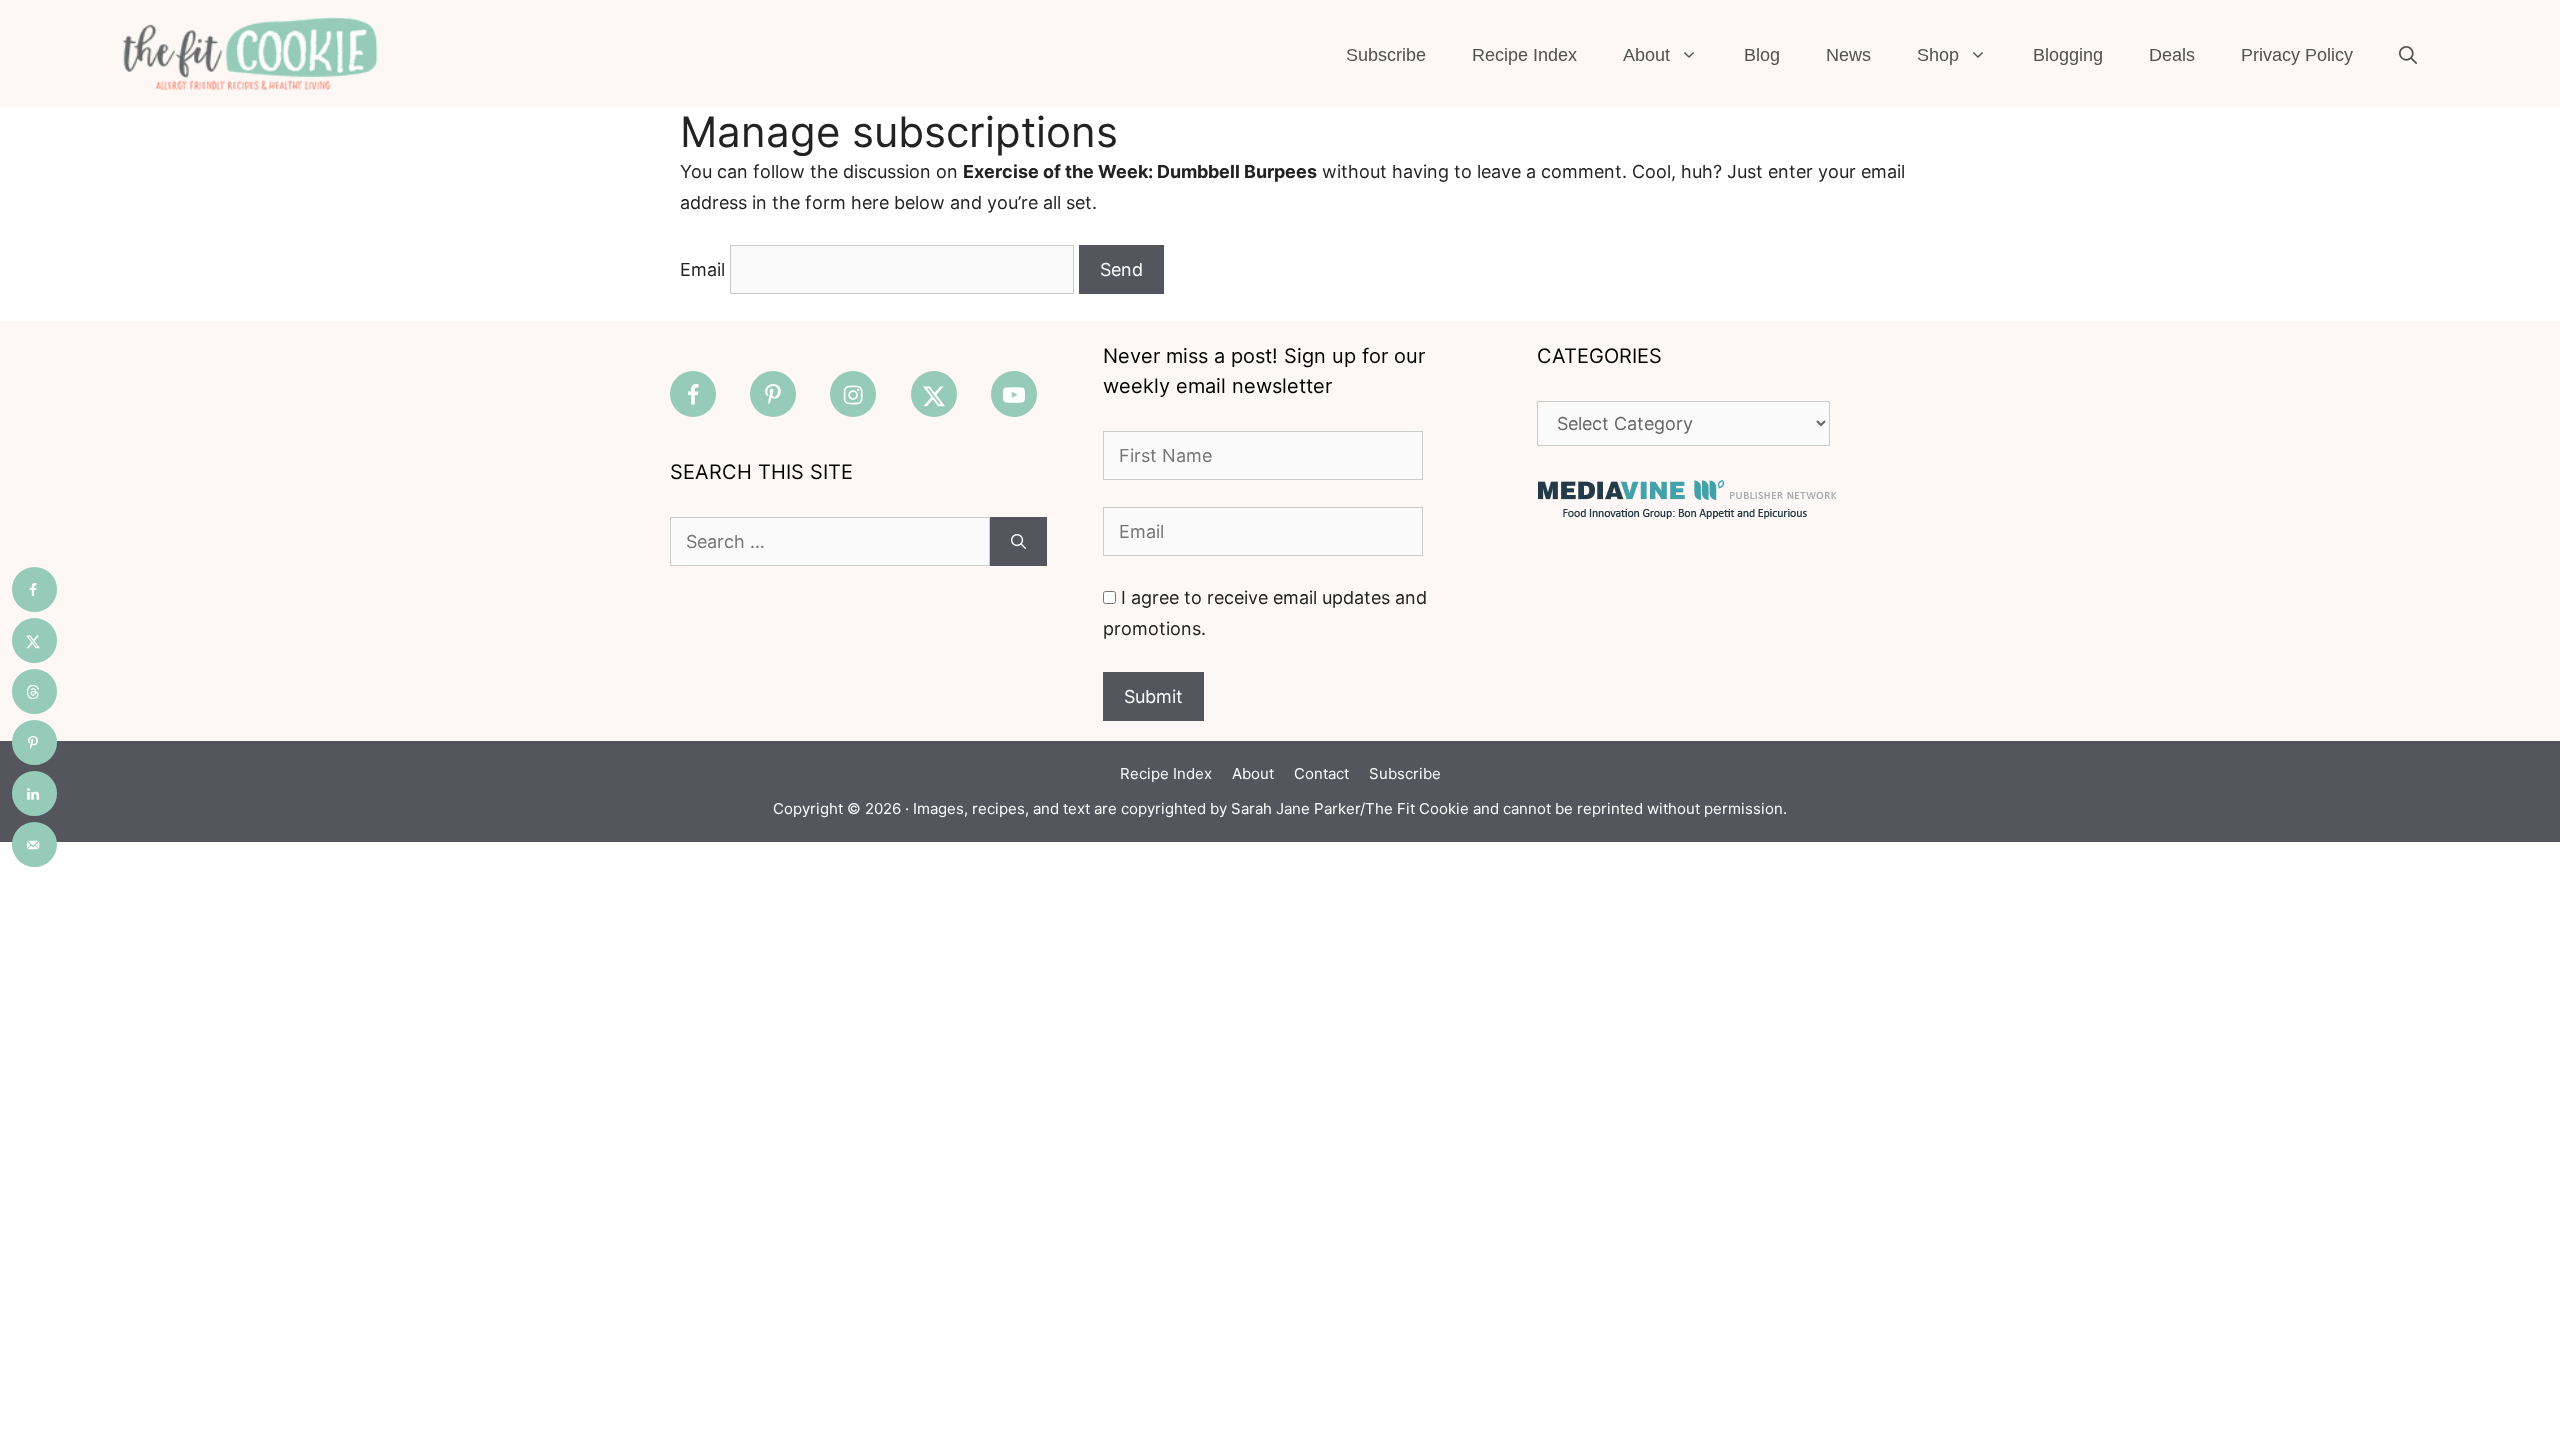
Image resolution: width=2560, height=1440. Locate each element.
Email (702, 269)
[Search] (1018, 541)
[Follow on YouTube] (1014, 394)
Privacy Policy (2297, 55)
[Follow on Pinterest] (773, 394)
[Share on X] (34, 640)
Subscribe (1386, 55)
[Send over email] (34, 844)
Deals (2172, 55)
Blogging (2068, 55)
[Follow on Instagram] (853, 394)
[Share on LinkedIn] (34, 793)
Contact (1321, 773)
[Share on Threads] (34, 691)
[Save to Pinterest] (34, 742)
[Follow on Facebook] (693, 394)
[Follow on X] (934, 394)
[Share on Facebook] (34, 589)
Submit (1153, 696)
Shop (1938, 55)
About (1646, 55)
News (1848, 55)
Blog (1762, 55)
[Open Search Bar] (2408, 55)
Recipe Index (1524, 55)
